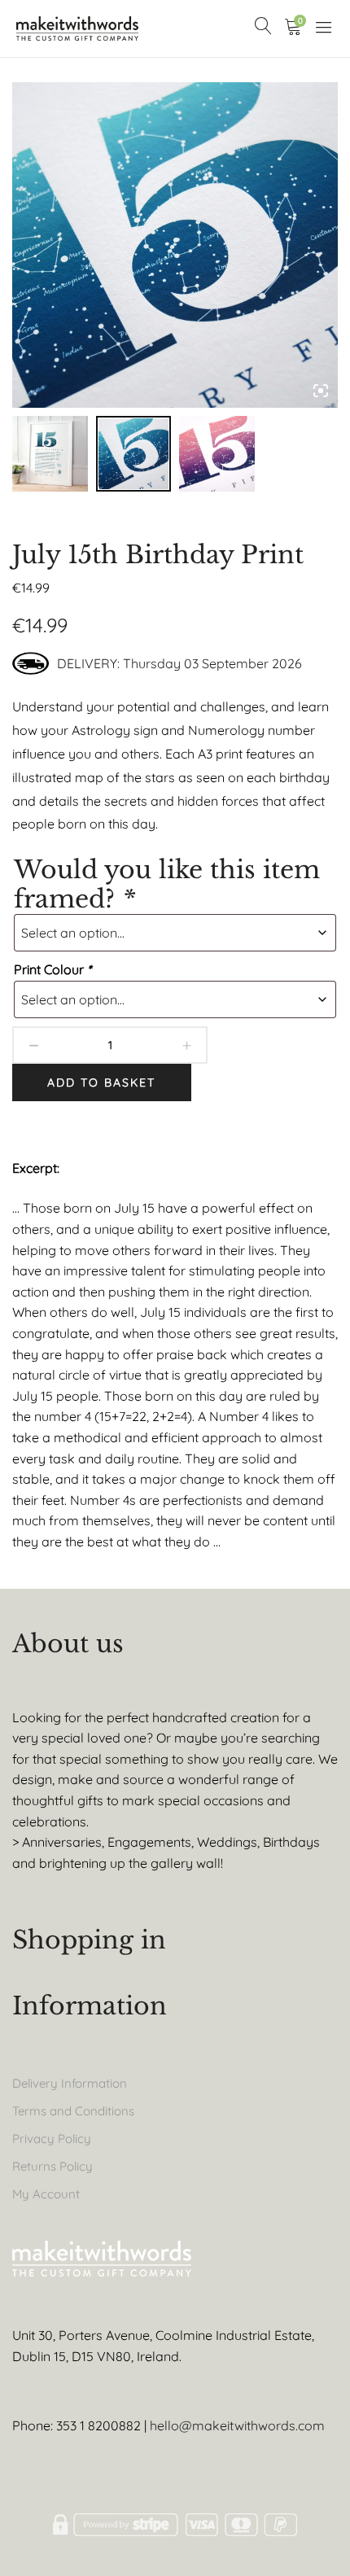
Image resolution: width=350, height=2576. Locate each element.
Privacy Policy (52, 2139)
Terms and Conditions (73, 2111)
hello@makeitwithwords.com (237, 2425)
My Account (46, 2194)
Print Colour (52, 969)
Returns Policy (52, 2166)
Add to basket (101, 1082)
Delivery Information (70, 2083)
